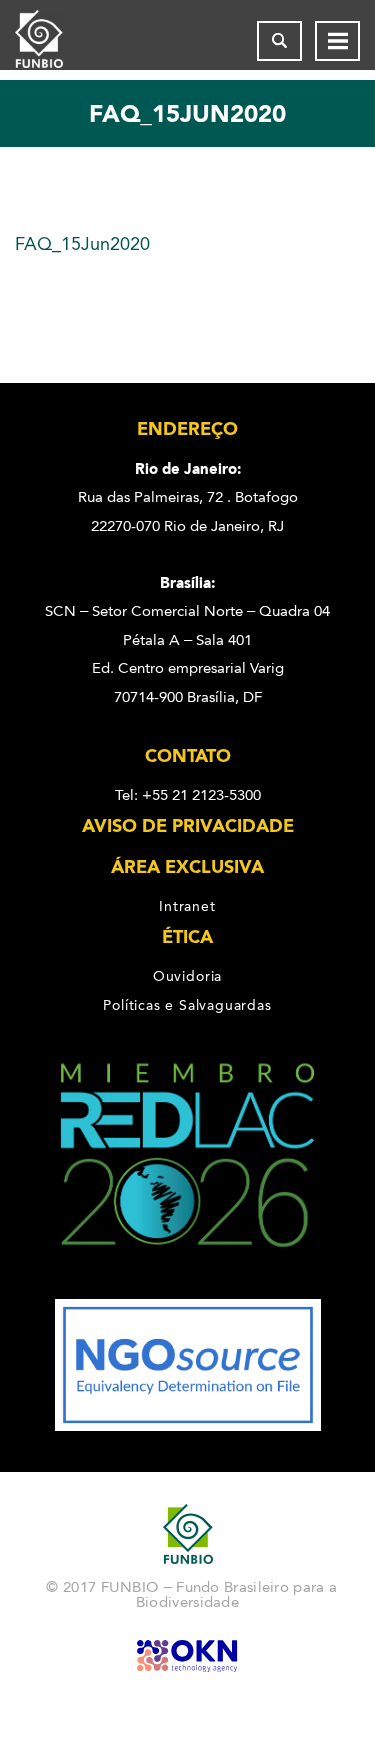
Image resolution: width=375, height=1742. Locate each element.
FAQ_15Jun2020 (82, 244)
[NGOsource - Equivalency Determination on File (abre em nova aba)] (188, 1426)
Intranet (187, 906)
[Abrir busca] (279, 41)
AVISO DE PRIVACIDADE (188, 826)
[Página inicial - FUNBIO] (55, 41)
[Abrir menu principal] (337, 41)
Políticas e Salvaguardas (187, 1005)
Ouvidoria (187, 976)
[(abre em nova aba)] (187, 1285)
